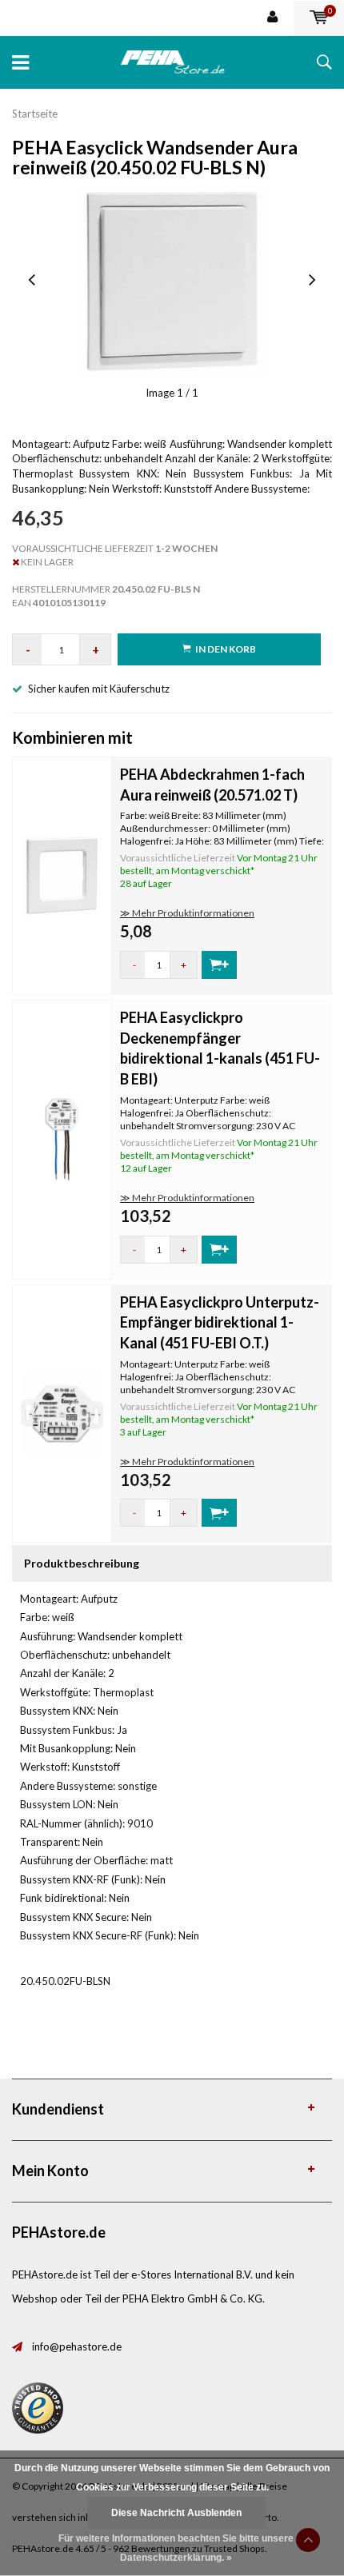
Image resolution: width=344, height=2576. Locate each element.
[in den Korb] (219, 965)
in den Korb (226, 649)
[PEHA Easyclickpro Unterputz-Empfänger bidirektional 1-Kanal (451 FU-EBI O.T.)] (62, 1412)
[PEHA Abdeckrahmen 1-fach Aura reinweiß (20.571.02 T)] (62, 874)
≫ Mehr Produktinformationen (187, 913)
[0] (319, 18)
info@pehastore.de (77, 2346)
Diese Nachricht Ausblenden (176, 2513)
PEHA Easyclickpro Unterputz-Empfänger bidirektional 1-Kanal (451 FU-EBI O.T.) (220, 1322)
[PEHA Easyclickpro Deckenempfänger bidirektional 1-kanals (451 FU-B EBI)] (62, 1138)
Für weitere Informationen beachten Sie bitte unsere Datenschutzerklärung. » (176, 2548)
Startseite (35, 114)
